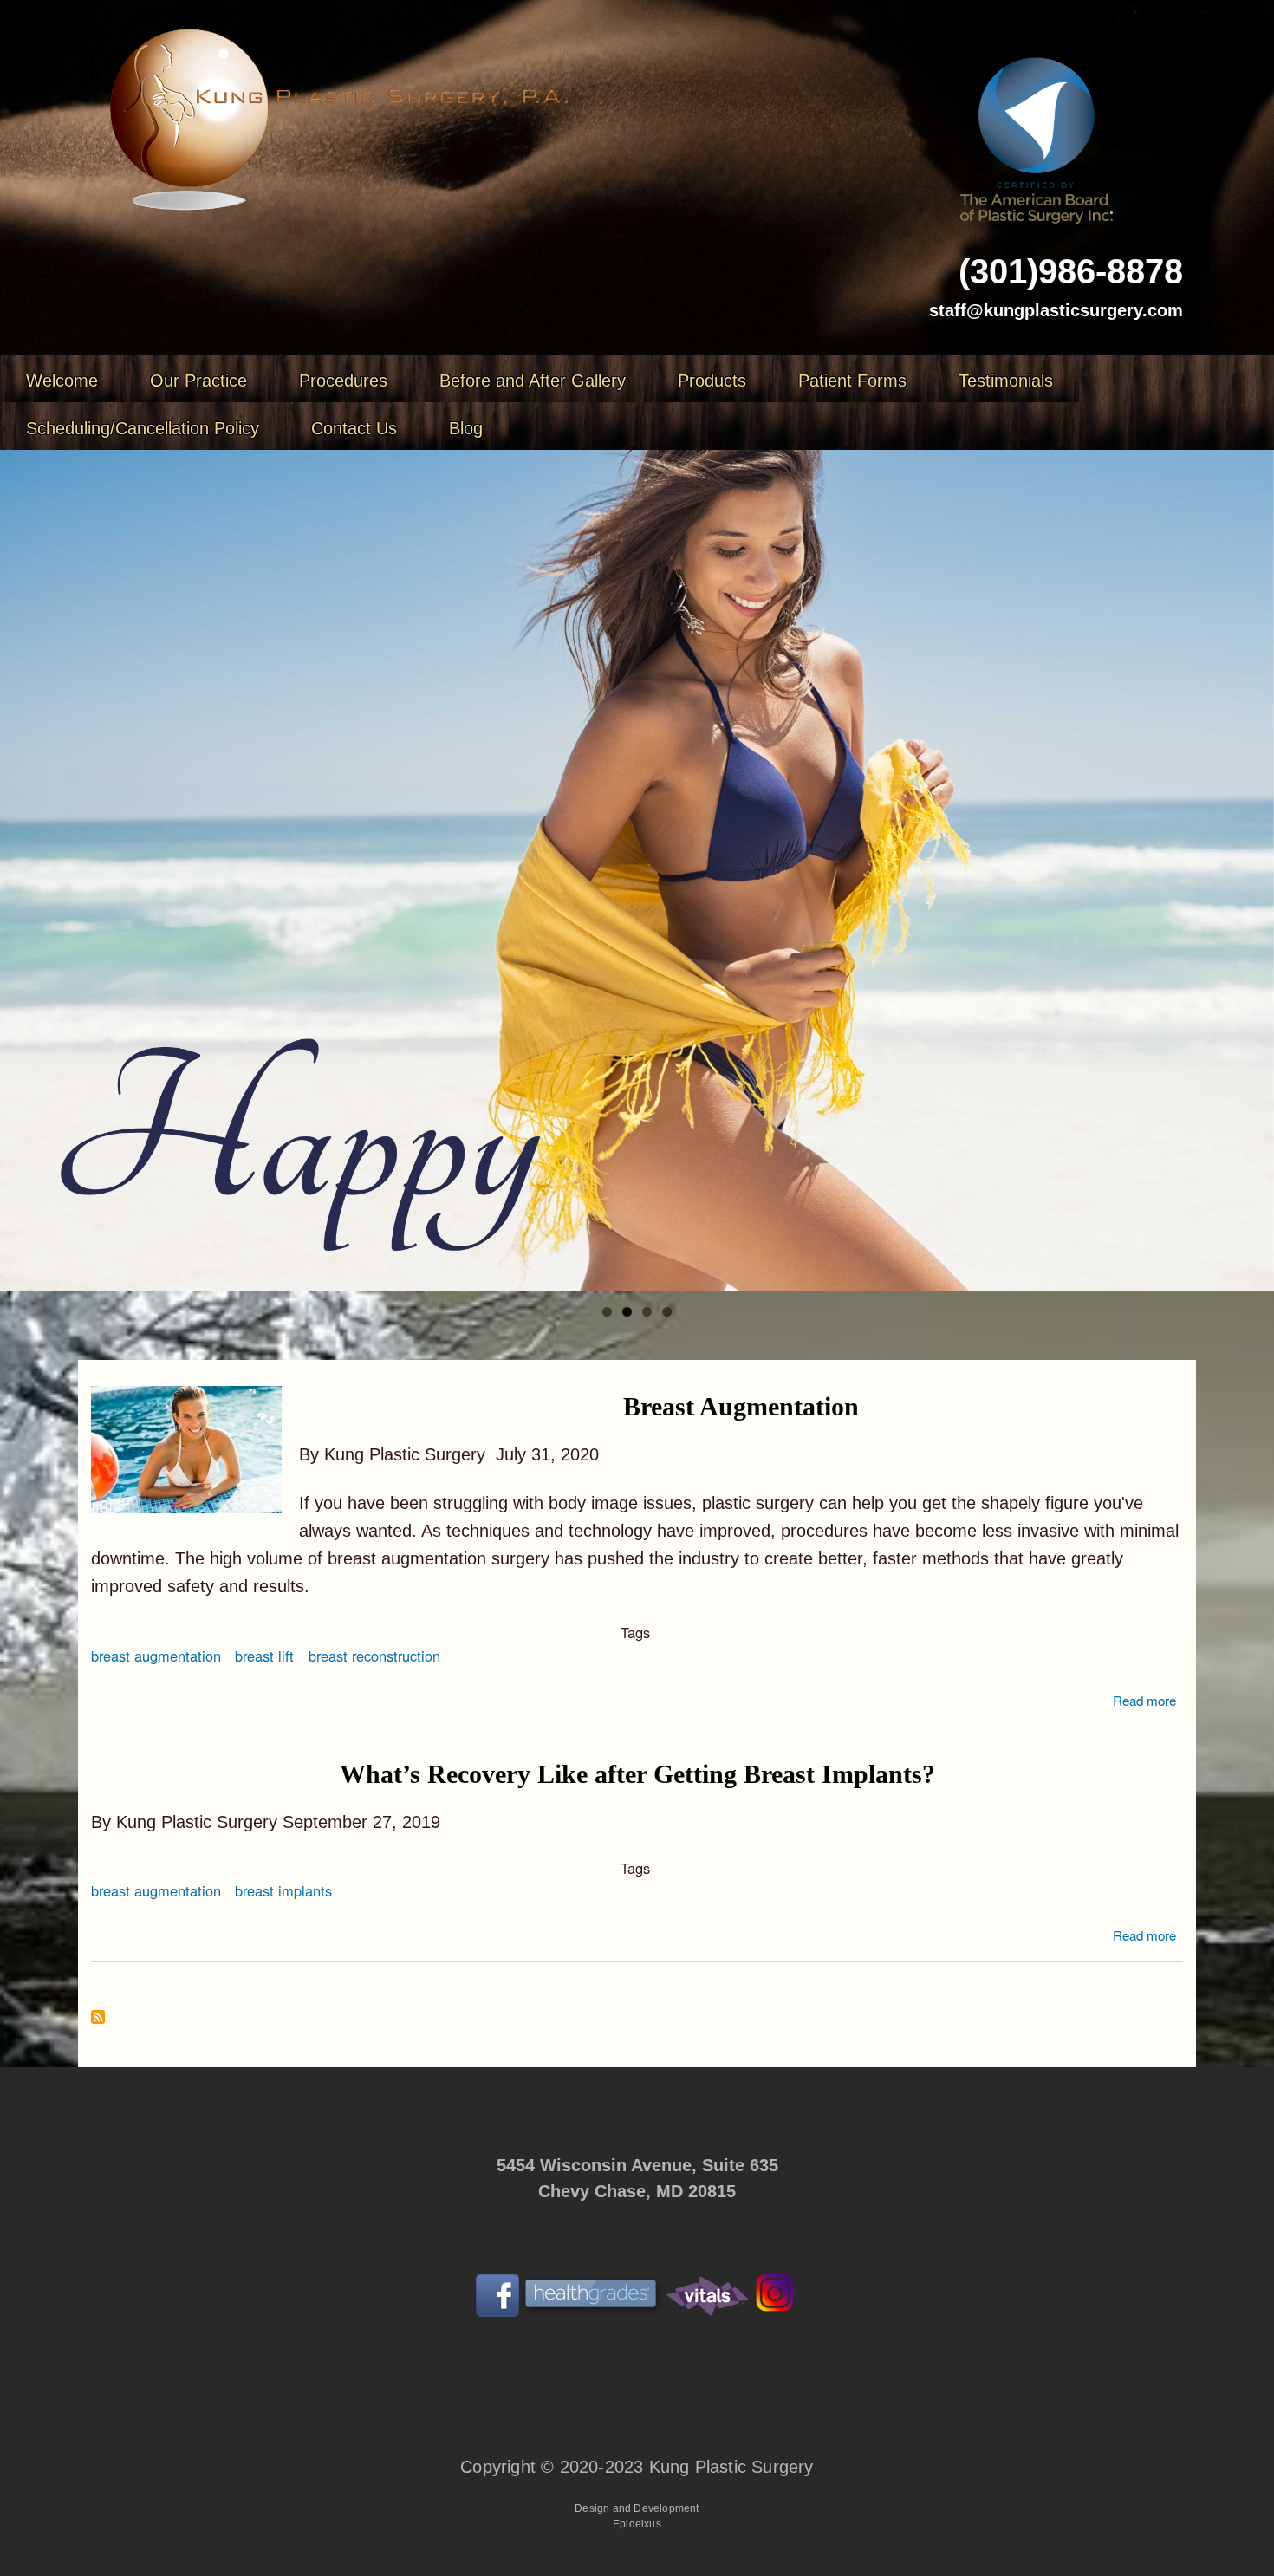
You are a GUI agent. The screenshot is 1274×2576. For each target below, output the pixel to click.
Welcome (62, 381)
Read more (1144, 1700)
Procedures (343, 381)
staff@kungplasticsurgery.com (1056, 310)
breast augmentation (156, 1656)
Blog (466, 428)
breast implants (283, 1890)
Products (712, 381)
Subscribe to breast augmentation (98, 2018)
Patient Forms (852, 381)
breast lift (264, 1656)
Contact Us (354, 428)
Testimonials (1006, 381)
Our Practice (198, 381)
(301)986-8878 (1071, 271)
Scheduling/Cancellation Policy (143, 428)
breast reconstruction (374, 1656)
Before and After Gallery (533, 381)
